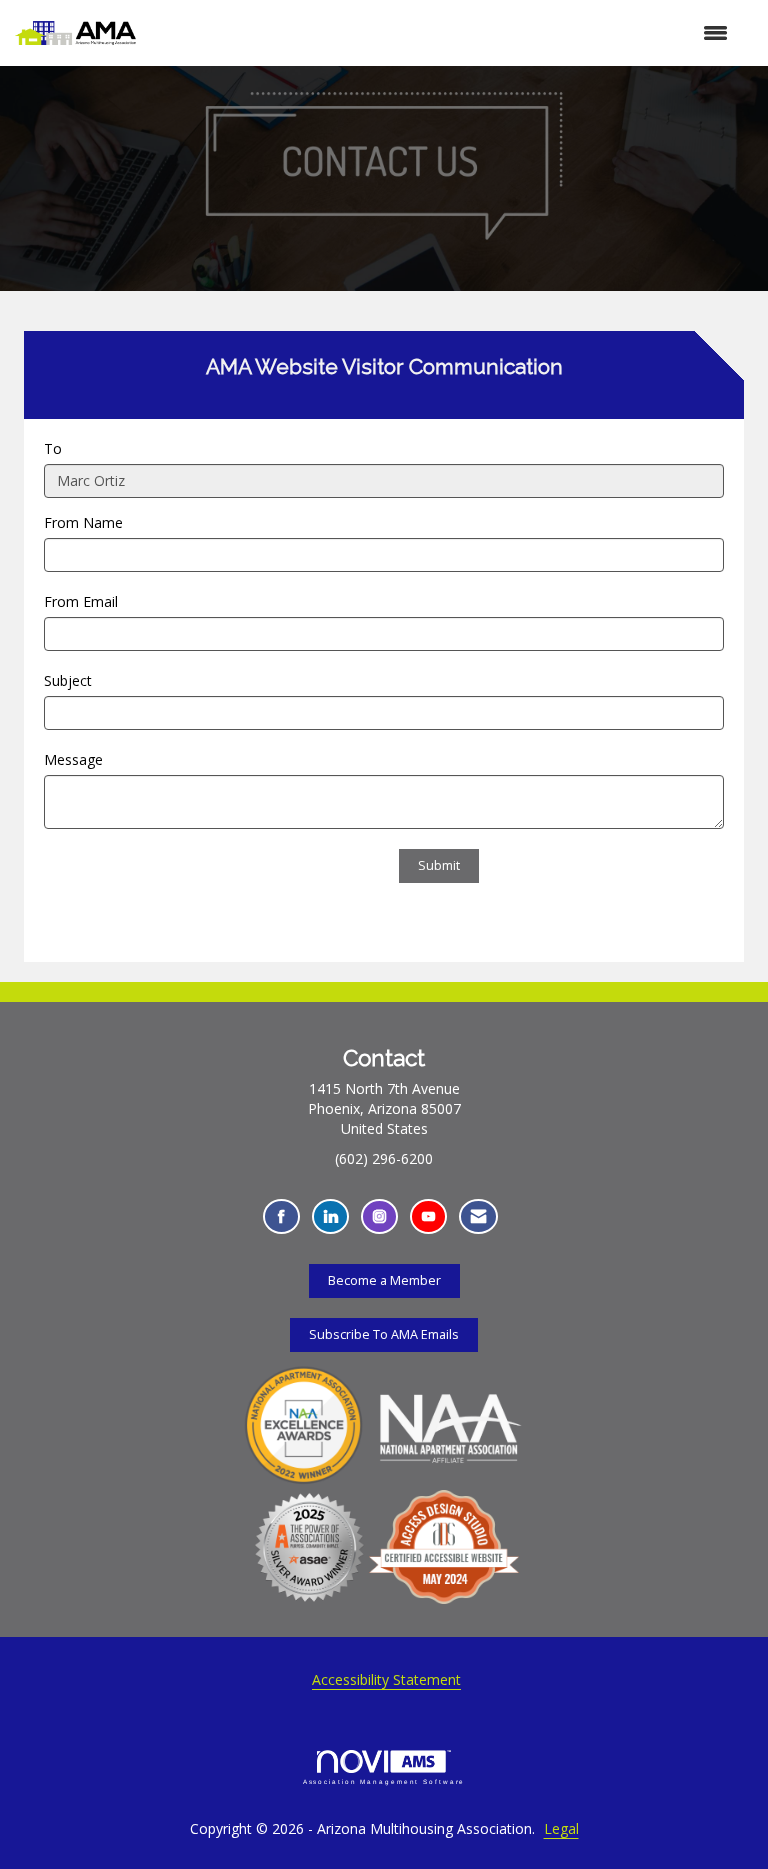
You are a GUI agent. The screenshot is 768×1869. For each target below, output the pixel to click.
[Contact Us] (478, 1216)
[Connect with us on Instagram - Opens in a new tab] (379, 1216)
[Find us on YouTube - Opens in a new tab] (428, 1216)
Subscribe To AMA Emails (384, 1334)
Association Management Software (384, 1781)
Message (73, 759)
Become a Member (384, 1280)
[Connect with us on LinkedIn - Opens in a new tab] (330, 1216)
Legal (561, 1828)
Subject (68, 680)
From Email (81, 601)
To (53, 448)
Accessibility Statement (386, 1679)
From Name (83, 522)
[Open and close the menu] (442, 33)
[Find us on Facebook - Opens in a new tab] (281, 1216)
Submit (439, 865)
